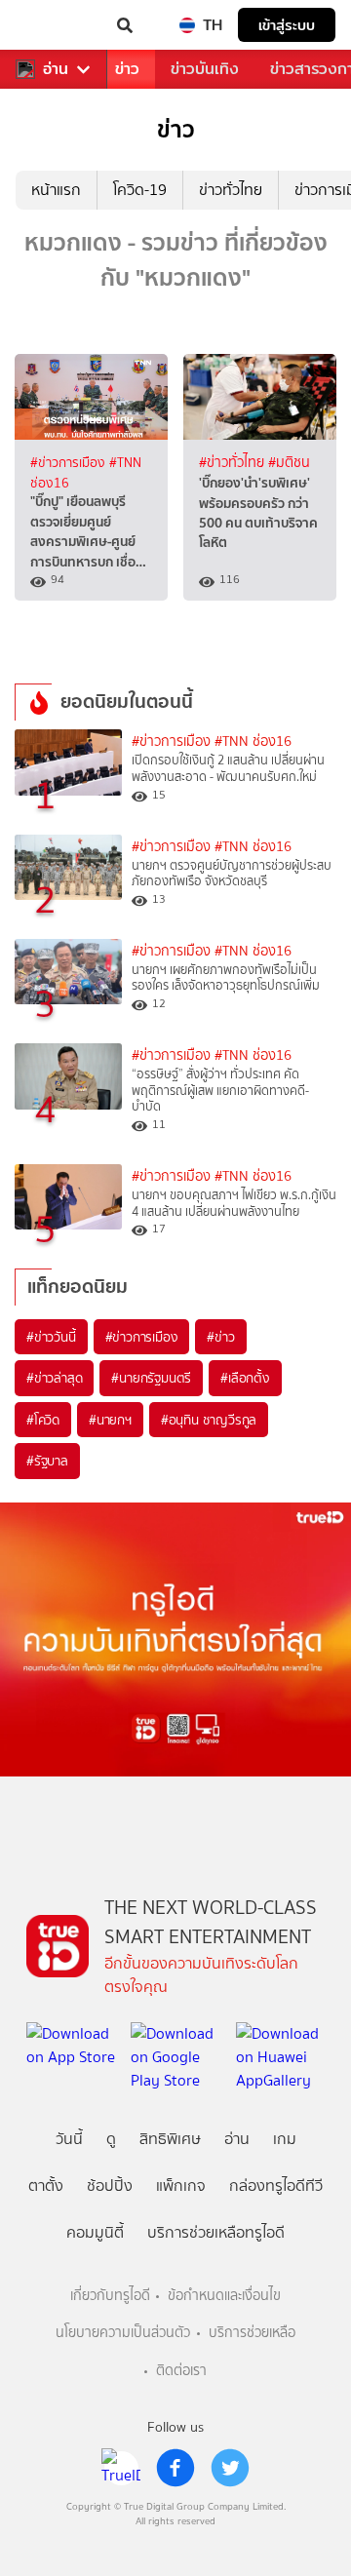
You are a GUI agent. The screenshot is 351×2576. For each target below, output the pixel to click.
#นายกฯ (110, 1420)
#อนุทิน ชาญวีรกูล (209, 1420)
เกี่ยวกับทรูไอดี (110, 2296)
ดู (111, 2139)
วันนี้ (69, 2139)
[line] (121, 2468)
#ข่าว (220, 1337)
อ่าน (56, 69)
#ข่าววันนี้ (51, 1337)
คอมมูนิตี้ (95, 2232)
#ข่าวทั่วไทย (234, 463)
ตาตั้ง (46, 2186)
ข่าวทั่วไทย (231, 190)
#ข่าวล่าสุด (54, 1378)
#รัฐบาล (47, 1461)
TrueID (55, 25)
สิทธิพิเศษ (170, 2139)
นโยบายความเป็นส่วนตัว (123, 2333)
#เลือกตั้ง (245, 1378)
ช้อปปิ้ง (110, 2186)
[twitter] (230, 2468)
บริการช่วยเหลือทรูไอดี (216, 2232)
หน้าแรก (56, 190)
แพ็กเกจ (181, 2186)
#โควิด (43, 1420)
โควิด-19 (140, 190)
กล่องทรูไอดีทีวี (276, 2186)
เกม (285, 2139)
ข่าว (127, 69)
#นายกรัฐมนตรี (151, 1378)
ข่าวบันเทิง (205, 69)
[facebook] (175, 2468)
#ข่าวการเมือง (70, 462)
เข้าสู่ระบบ (287, 25)
